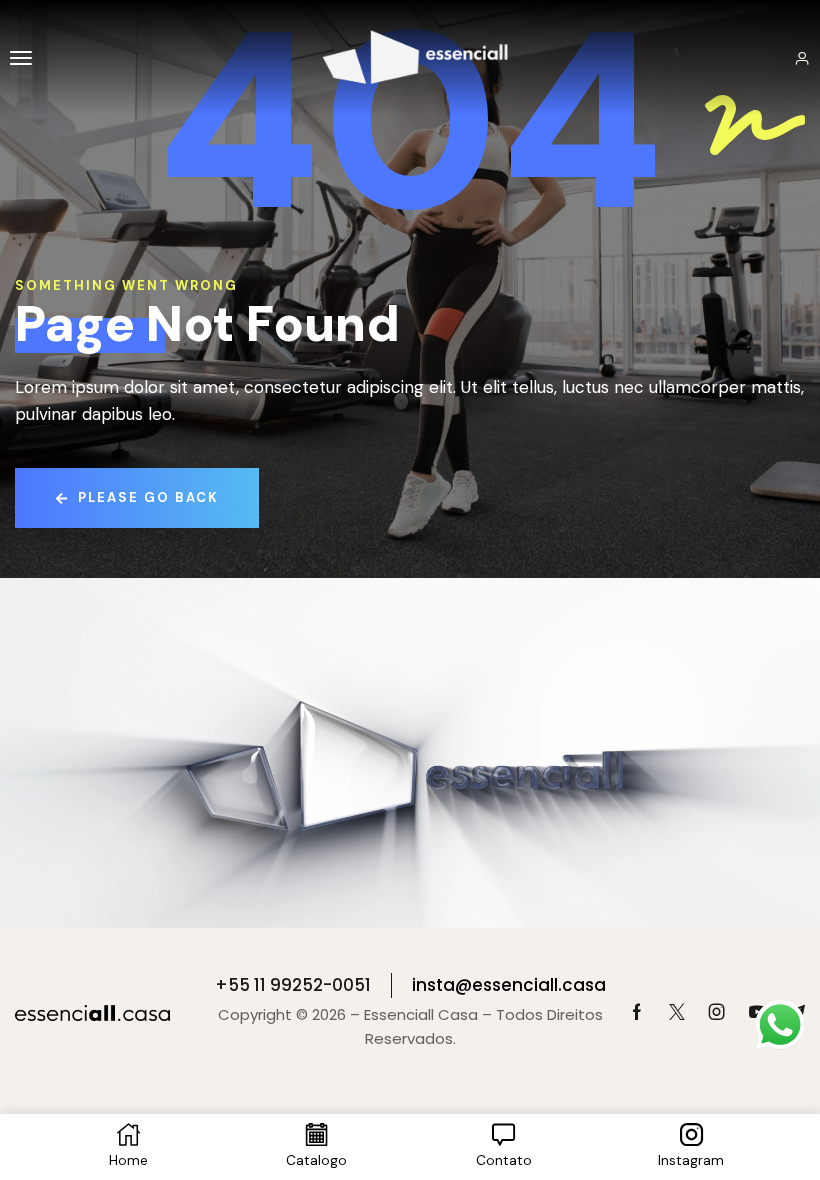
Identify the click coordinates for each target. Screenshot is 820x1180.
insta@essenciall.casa (509, 985)
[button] (22, 58)
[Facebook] (637, 1012)
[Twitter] (677, 1012)
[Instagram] (717, 1012)
